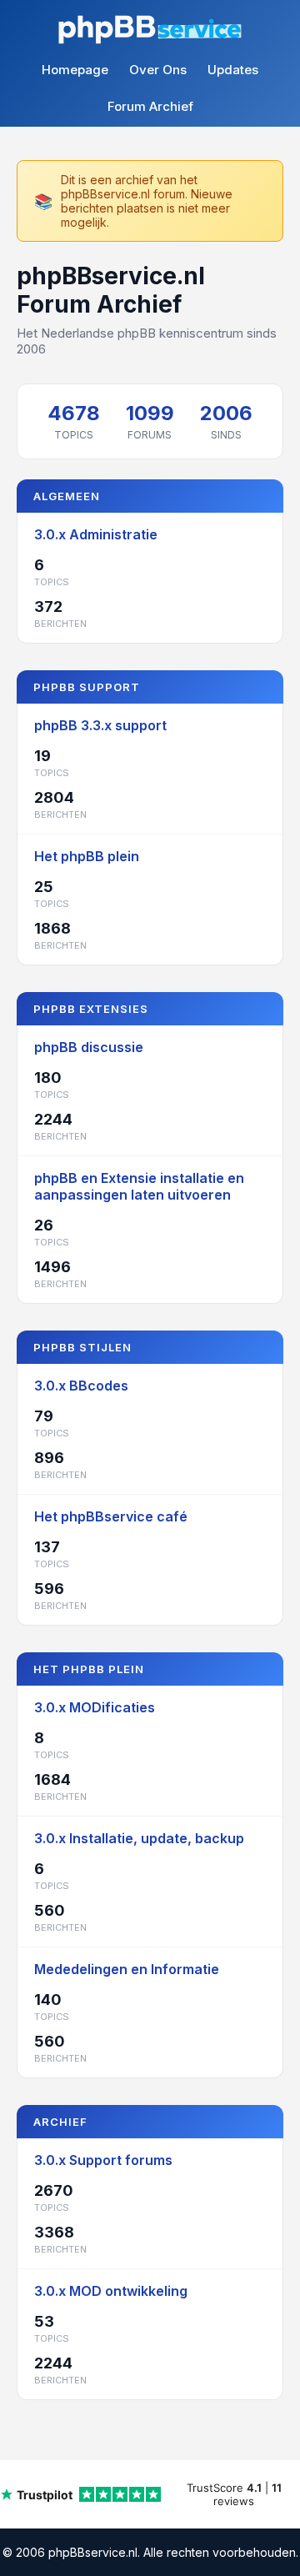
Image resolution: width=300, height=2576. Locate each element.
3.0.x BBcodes (81, 1386)
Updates (233, 70)
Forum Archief (150, 106)
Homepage (75, 70)
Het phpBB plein (87, 856)
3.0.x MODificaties (95, 1707)
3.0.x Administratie (96, 534)
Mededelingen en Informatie (127, 1969)
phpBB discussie (89, 1047)
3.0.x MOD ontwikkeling (111, 2291)
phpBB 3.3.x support (100, 725)
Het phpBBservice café (111, 1516)
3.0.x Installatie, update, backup (139, 1838)
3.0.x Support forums (103, 2160)
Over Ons (158, 70)
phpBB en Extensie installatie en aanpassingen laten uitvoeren (139, 1186)
